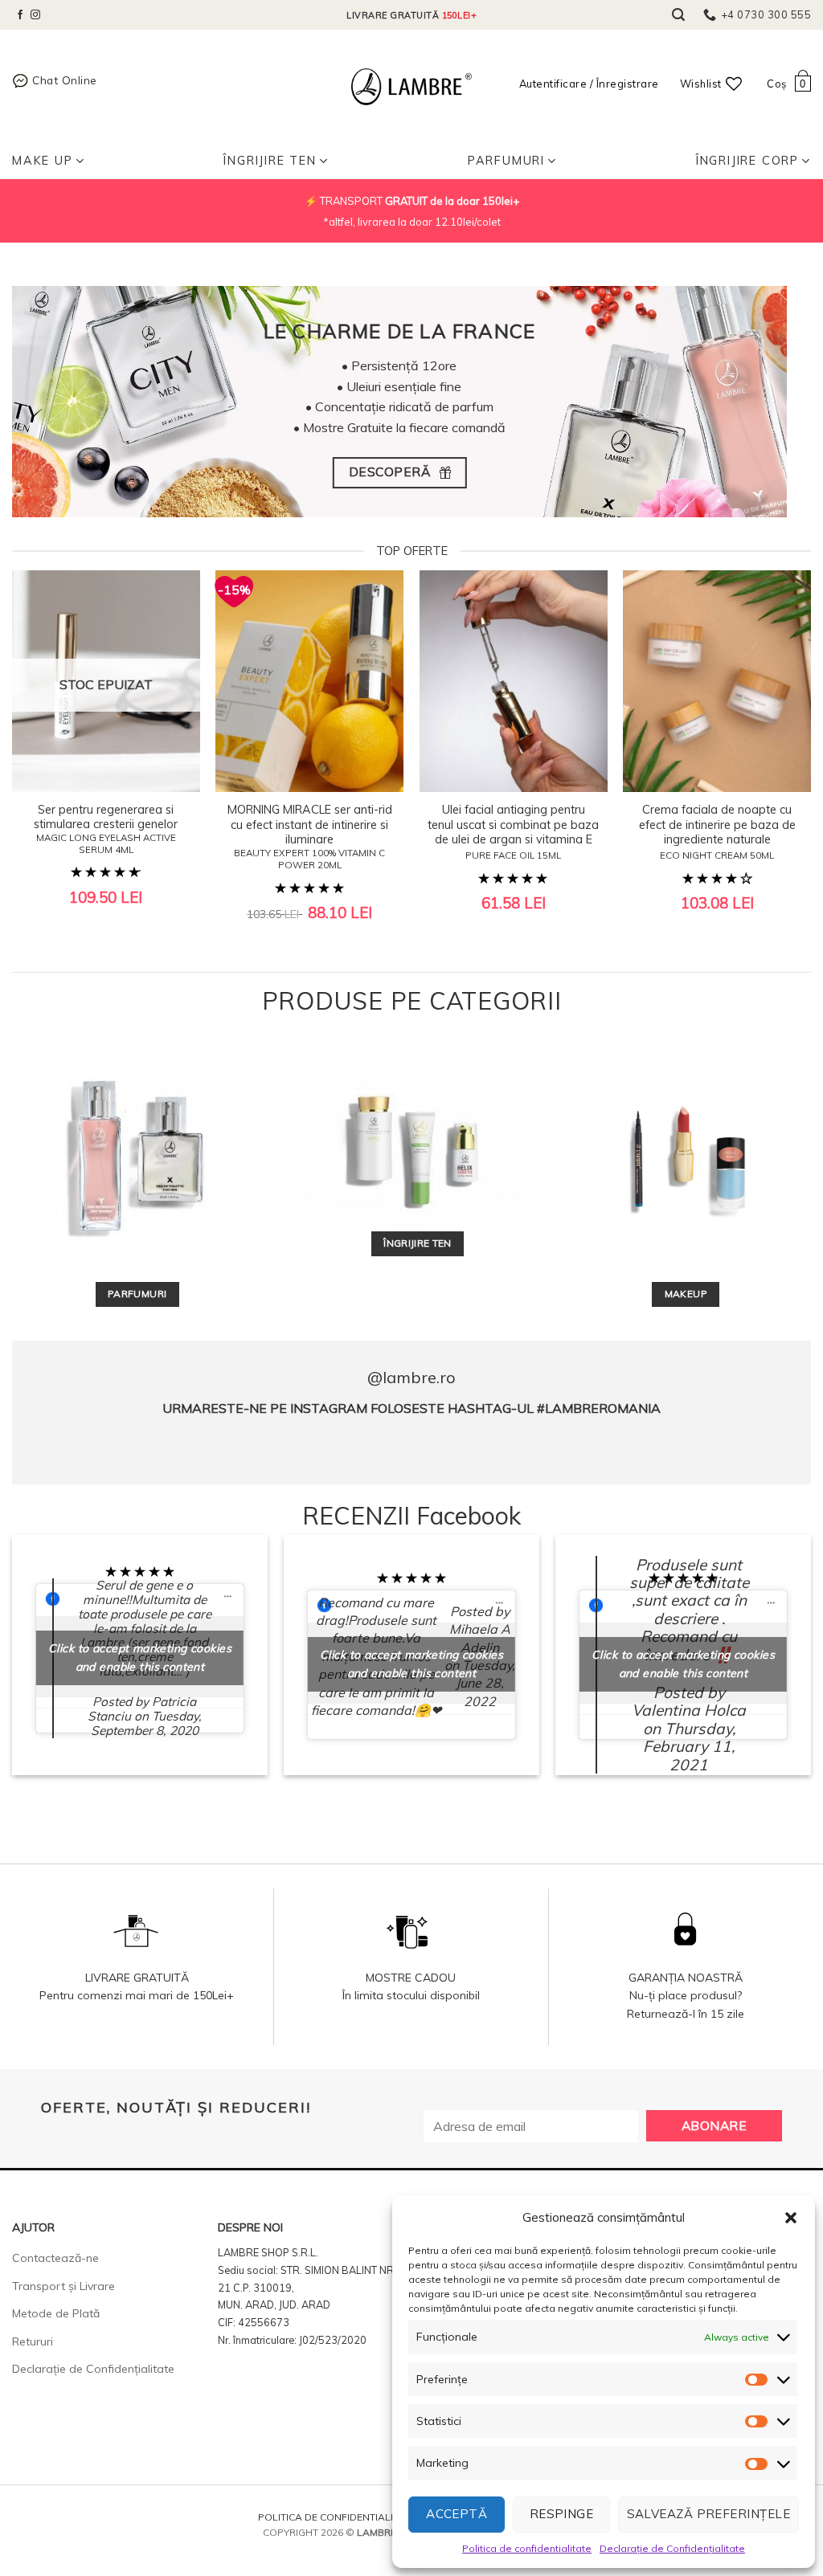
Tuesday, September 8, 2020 (146, 1723)
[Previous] (40, 724)
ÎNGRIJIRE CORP (747, 161)
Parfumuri (506, 161)
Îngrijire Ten (270, 161)
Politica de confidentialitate (527, 2548)
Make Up (43, 161)
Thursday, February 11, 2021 (689, 1747)
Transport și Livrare (63, 2286)
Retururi (33, 2341)
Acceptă (457, 2514)
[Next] (783, 724)
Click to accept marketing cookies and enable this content (140, 1657)
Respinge (562, 2514)
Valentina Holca (689, 1710)
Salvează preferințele (708, 2514)
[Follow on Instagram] (35, 15)
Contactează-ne (55, 2258)
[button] (791, 2218)
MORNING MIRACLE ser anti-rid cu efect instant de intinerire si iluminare (310, 837)
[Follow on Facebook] (20, 15)
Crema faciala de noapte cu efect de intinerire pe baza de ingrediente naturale (717, 832)
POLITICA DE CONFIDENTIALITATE (337, 2517)
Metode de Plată (56, 2313)
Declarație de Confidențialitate (672, 2548)
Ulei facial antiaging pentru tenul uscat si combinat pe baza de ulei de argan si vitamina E (513, 832)
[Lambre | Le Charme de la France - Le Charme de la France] (411, 86)
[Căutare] (679, 15)
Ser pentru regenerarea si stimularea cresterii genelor (106, 829)
